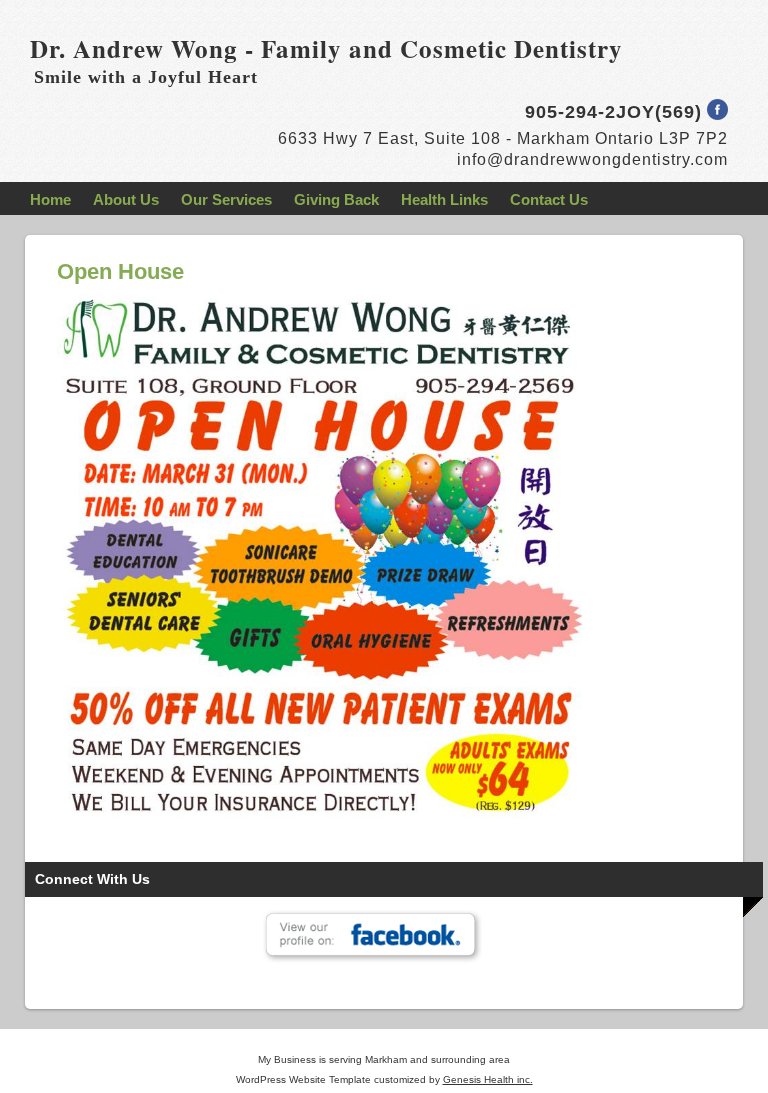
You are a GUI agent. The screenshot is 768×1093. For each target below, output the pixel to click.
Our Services (226, 199)
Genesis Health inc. (488, 1079)
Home (50, 199)
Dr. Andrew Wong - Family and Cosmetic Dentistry (326, 48)
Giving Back (336, 199)
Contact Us (549, 199)
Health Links (444, 199)
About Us (126, 199)
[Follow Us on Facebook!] (717, 114)
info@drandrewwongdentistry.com (592, 159)
